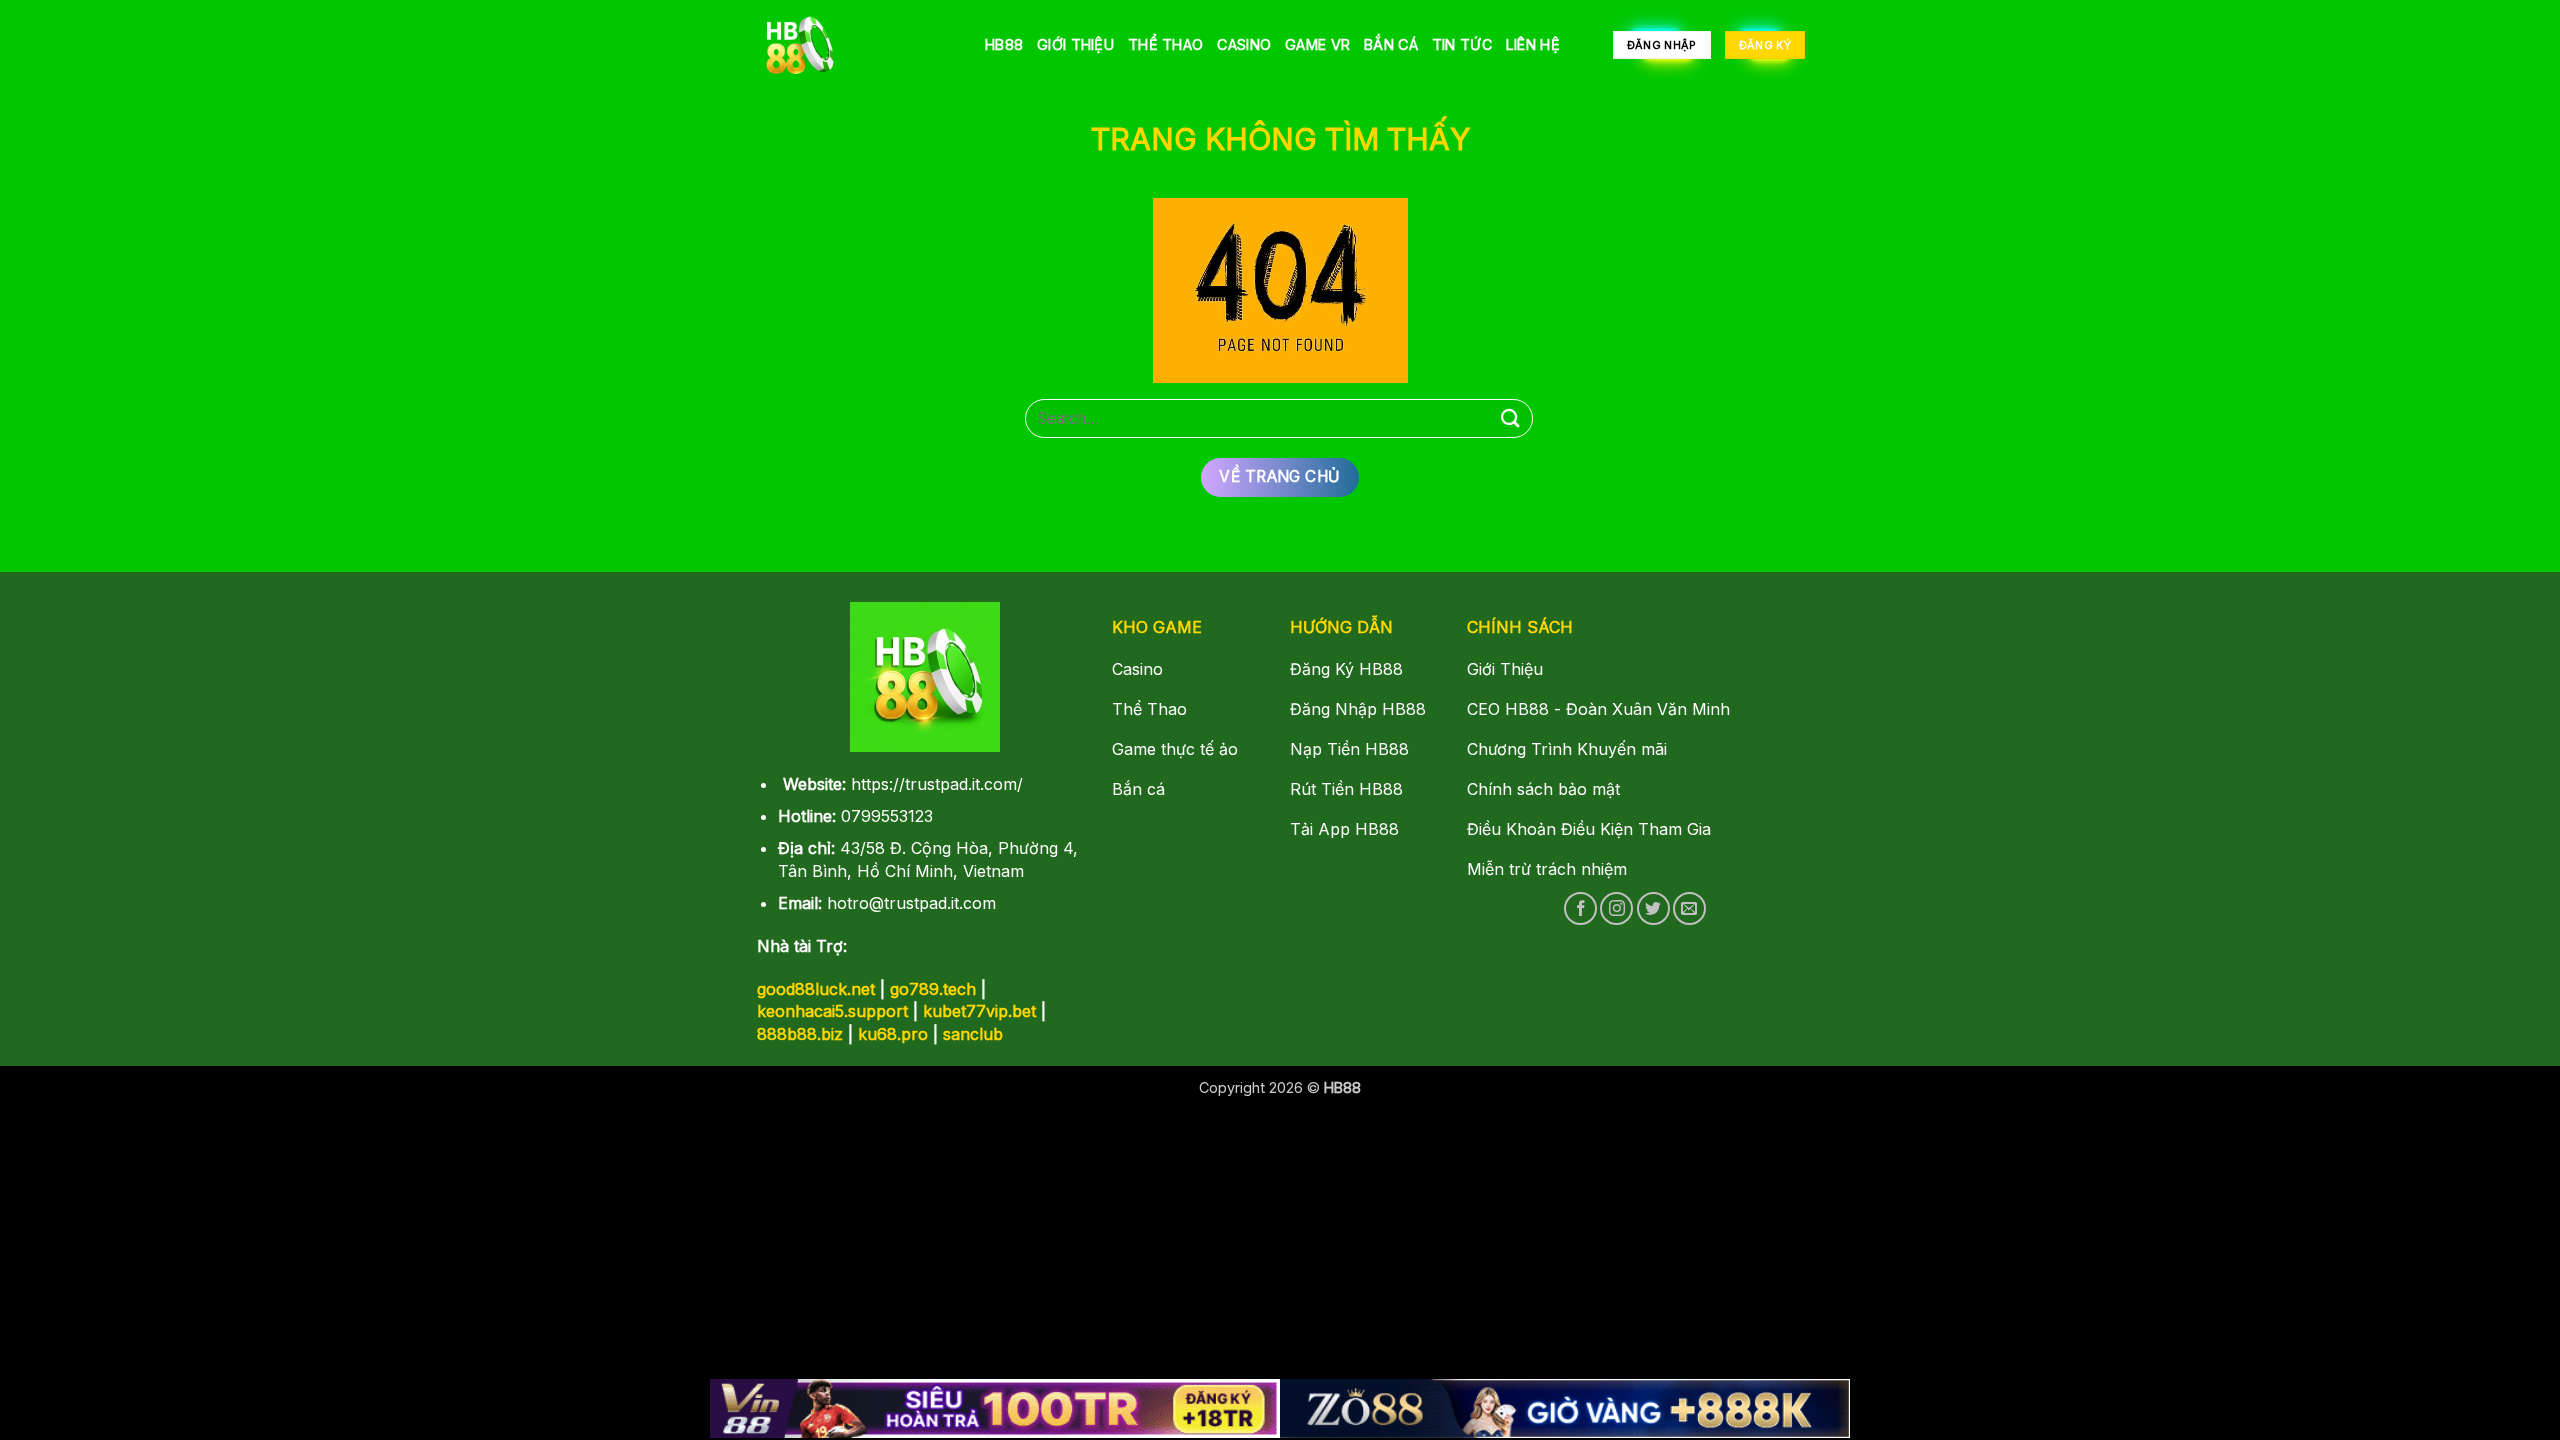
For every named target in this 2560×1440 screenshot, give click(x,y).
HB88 (1004, 44)
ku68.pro (893, 1034)
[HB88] (855, 45)
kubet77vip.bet (979, 1011)
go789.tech (933, 989)
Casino (1244, 44)
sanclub (973, 1034)
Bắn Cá (1391, 44)
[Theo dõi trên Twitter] (1653, 908)
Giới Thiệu (1075, 44)
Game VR (1317, 44)
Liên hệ (1533, 44)
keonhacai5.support (832, 1011)
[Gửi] (1511, 418)
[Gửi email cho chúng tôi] (1689, 908)
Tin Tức (1462, 44)
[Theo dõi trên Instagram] (1616, 908)
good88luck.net (816, 989)
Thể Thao (1165, 44)
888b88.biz (800, 1034)
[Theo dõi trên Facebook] (1580, 908)
